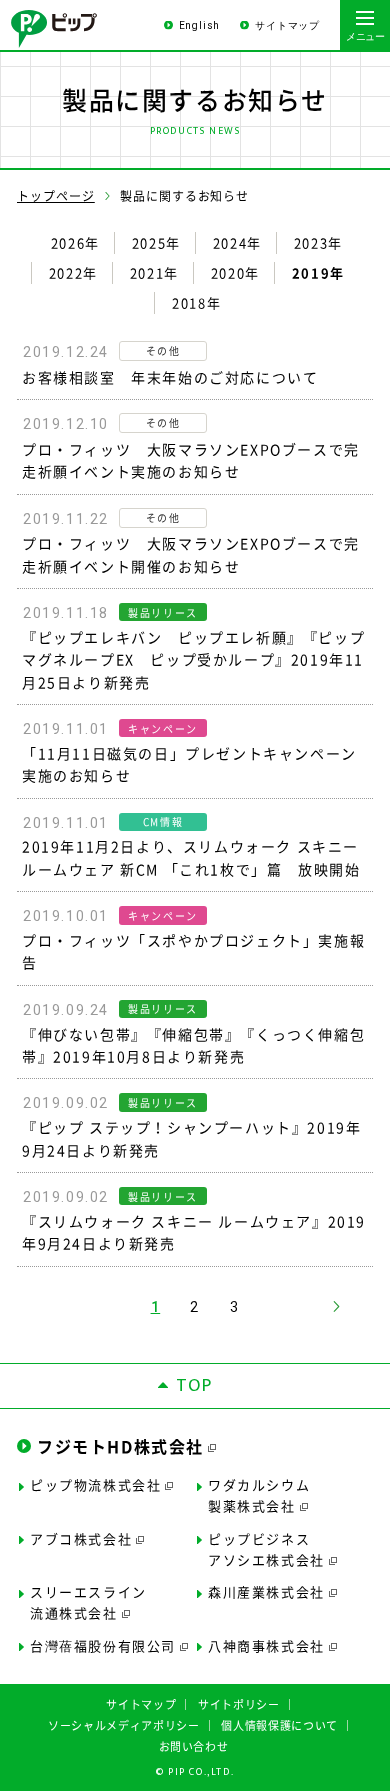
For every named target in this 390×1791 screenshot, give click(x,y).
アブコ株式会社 (81, 1538)
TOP (194, 1386)
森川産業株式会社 (266, 1591)
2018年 (196, 303)
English (200, 25)
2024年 (237, 243)
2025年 (156, 243)
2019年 (318, 273)
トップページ (56, 196)
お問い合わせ (194, 1746)
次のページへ (336, 1306)
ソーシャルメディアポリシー (124, 1725)
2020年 (235, 273)
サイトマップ (287, 25)
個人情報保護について (279, 1725)
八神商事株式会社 (266, 1645)
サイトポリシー (239, 1704)
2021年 (154, 273)
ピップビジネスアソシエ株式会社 (266, 1549)
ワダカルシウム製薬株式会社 (259, 1495)
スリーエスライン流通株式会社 (88, 1602)
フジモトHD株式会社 (120, 1446)
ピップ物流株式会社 (95, 1484)
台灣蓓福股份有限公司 (103, 1645)
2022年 (73, 273)
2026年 (75, 243)
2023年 (318, 243)
